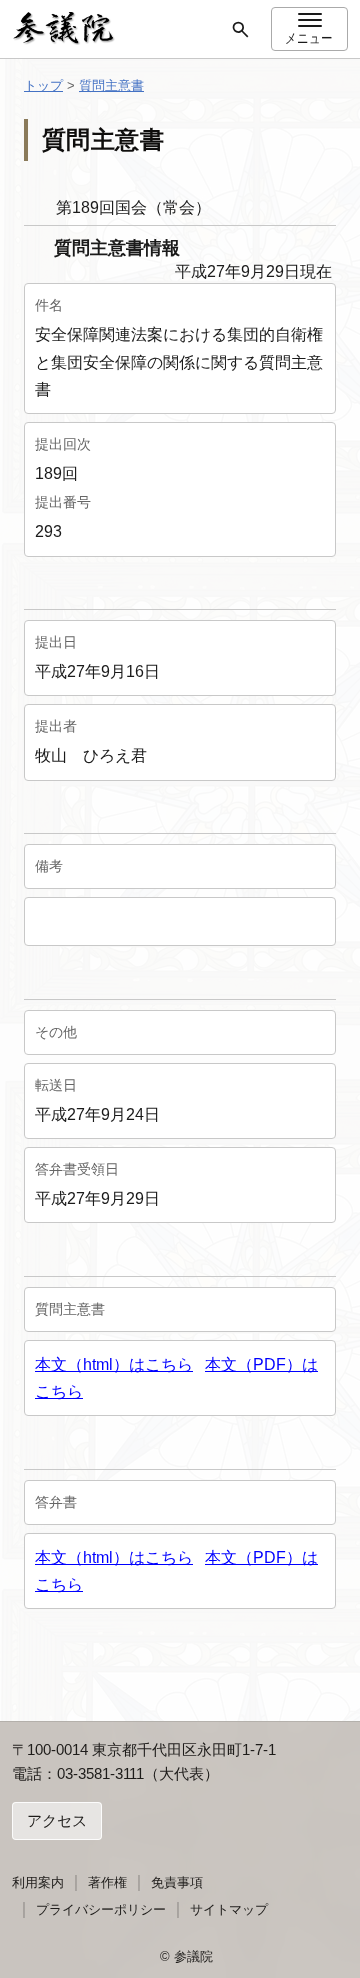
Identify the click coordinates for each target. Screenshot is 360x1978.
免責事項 (177, 1882)
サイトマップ (229, 1909)
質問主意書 (111, 85)
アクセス (57, 1820)
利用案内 (38, 1882)
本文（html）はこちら (114, 1364)
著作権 (107, 1882)
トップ (43, 85)
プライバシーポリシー (101, 1909)
